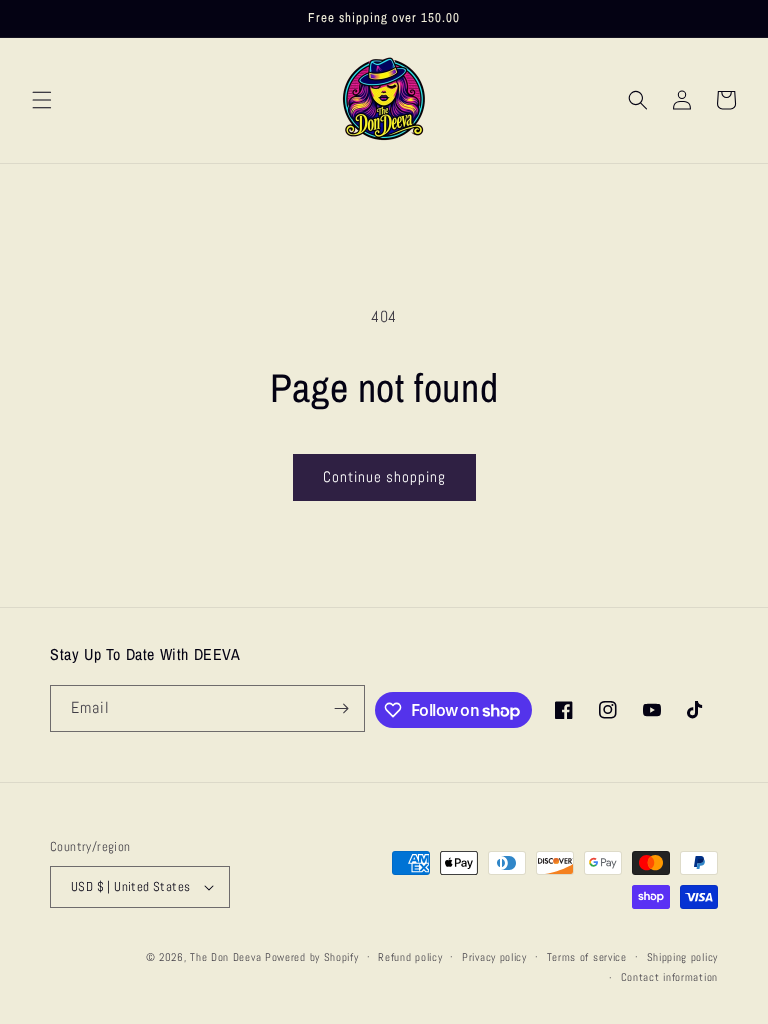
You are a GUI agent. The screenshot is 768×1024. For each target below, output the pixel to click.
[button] (42, 100)
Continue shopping (384, 476)
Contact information (669, 977)
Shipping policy (683, 957)
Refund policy (410, 957)
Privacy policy (494, 957)
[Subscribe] (342, 708)
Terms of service (587, 957)
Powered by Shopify (312, 957)
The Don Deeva (225, 957)
